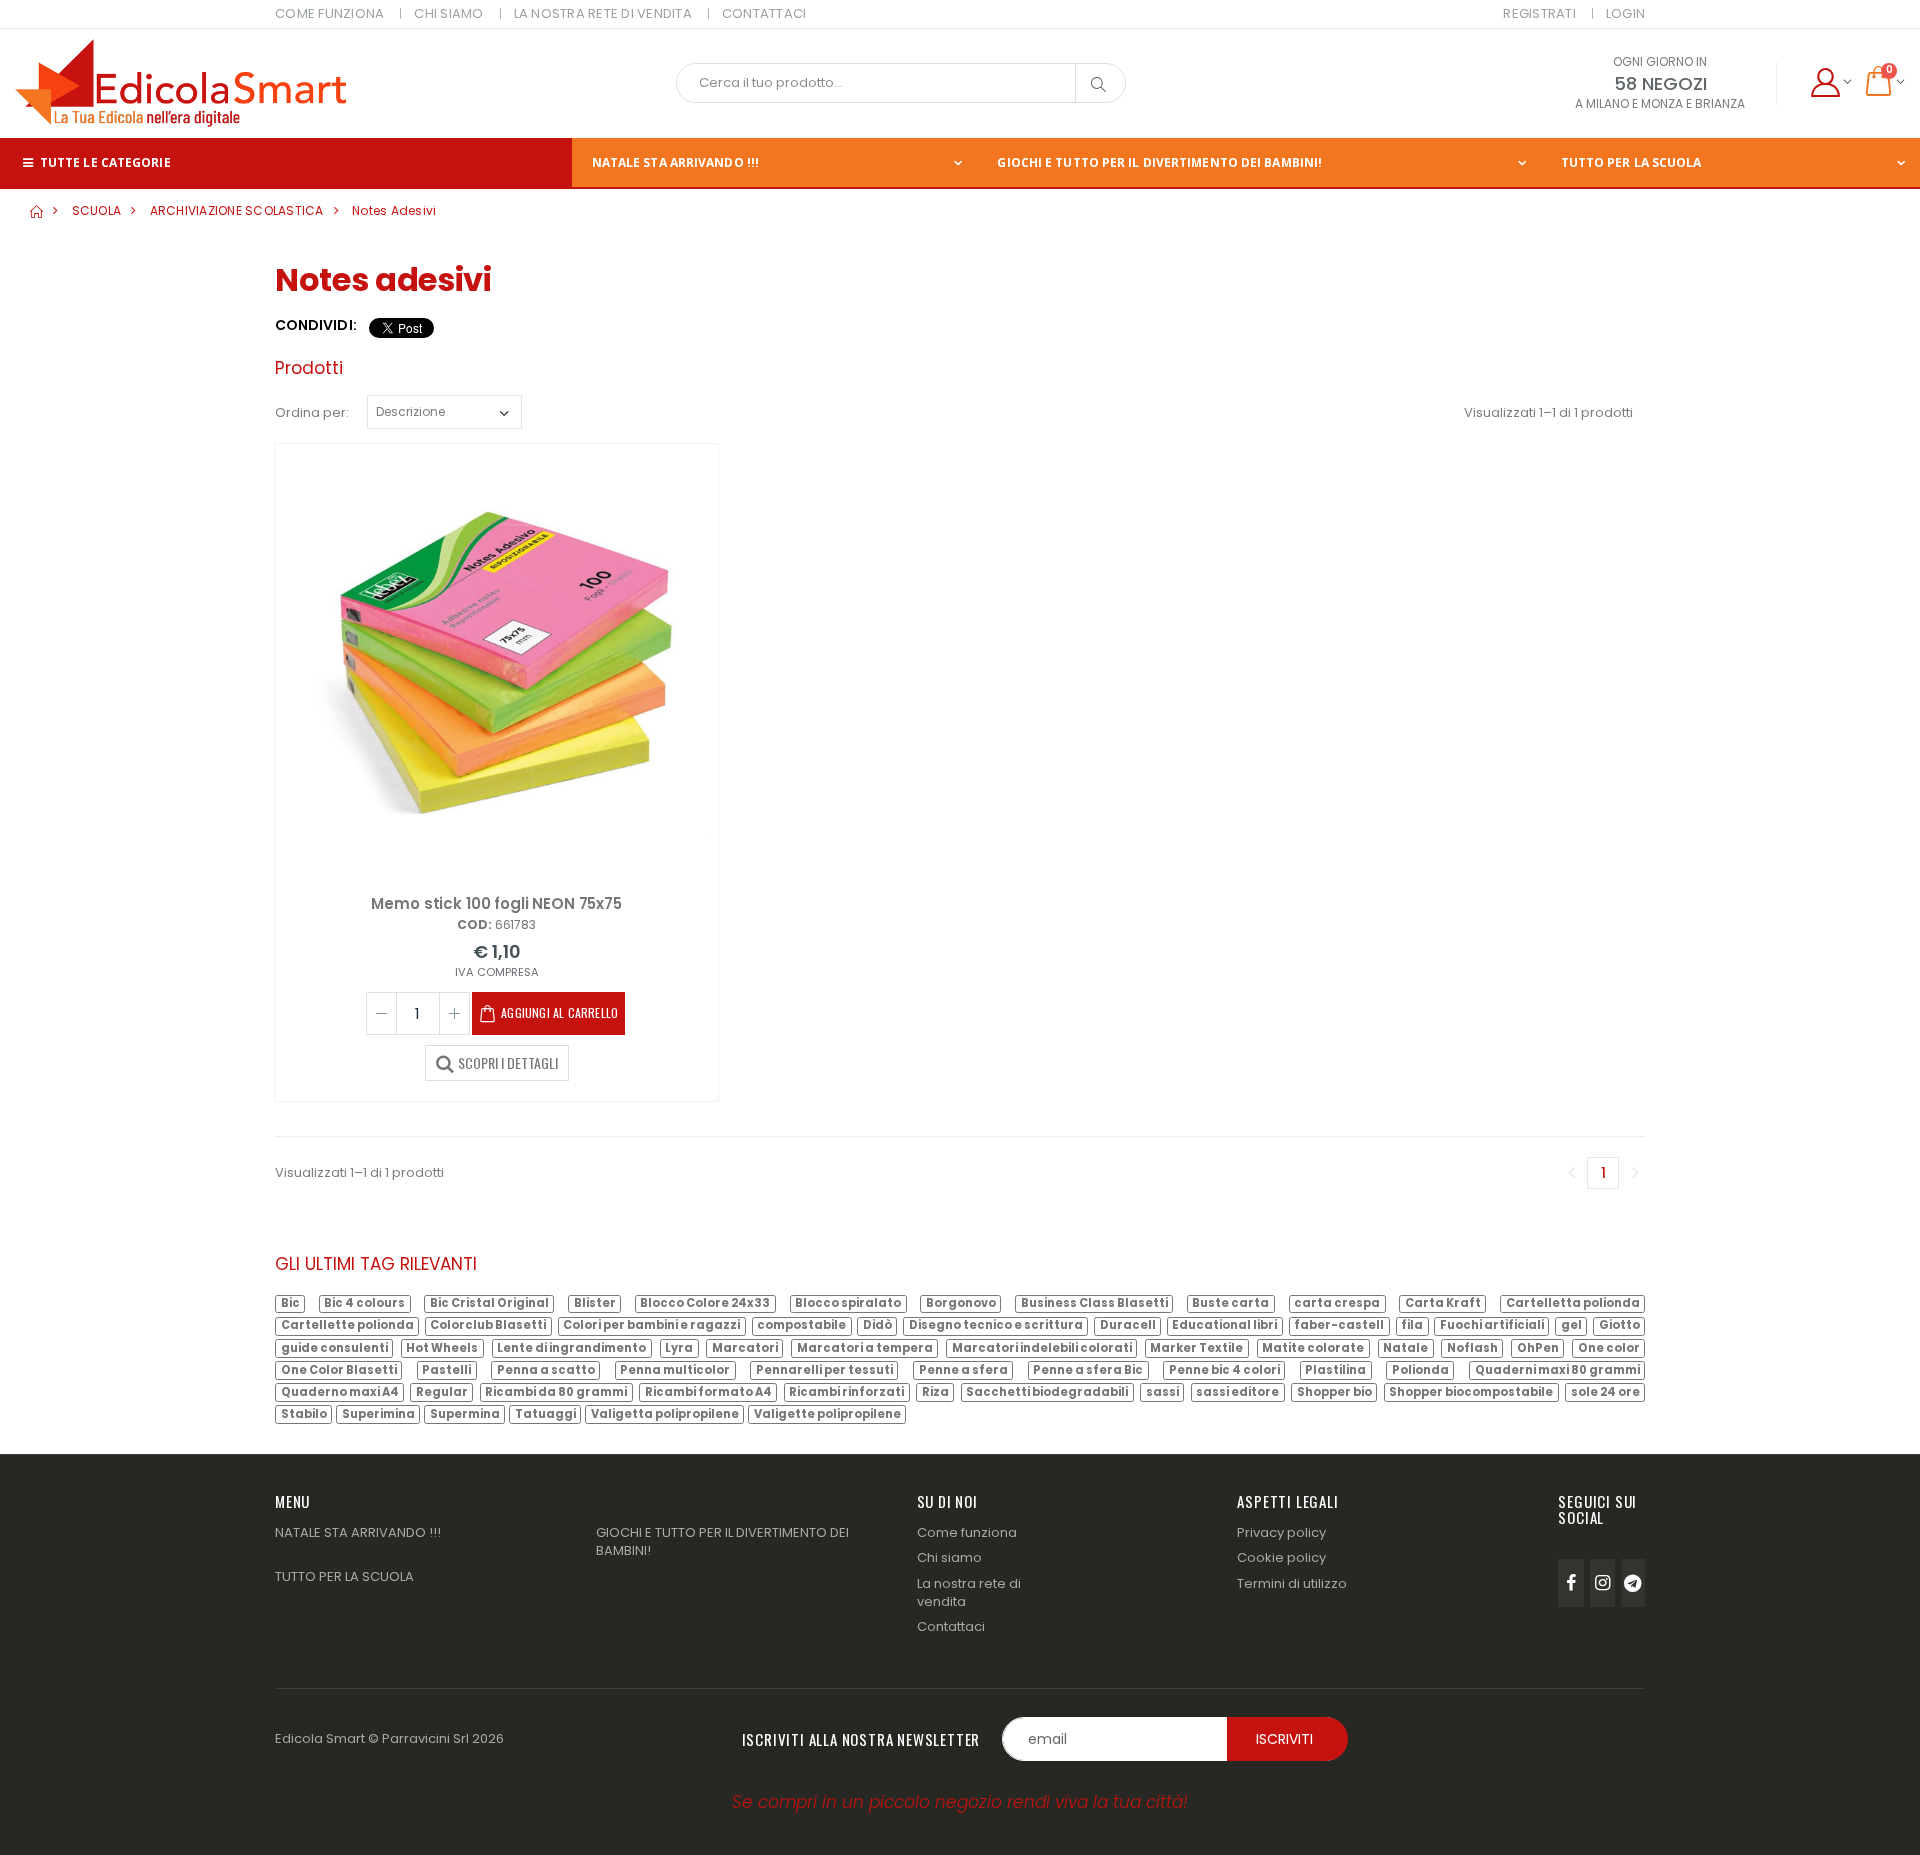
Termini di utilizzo (1292, 1583)
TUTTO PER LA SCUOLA (1631, 162)
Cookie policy (1281, 1557)
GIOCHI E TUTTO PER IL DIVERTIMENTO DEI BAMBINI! (1159, 162)
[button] (1830, 83)
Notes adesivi (394, 210)
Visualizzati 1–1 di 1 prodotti (1548, 412)
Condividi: (316, 325)
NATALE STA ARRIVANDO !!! (675, 162)
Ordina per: (312, 412)
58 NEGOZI (1660, 83)
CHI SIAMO (448, 13)
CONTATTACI (764, 13)
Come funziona (967, 1532)
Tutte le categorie (104, 162)
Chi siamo (949, 1557)
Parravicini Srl (425, 1738)
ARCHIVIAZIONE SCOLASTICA (237, 210)
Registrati (1539, 13)
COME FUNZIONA (329, 13)
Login (1625, 13)
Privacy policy (1281, 1532)
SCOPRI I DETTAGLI (508, 1062)
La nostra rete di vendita (969, 1592)
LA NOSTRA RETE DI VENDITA (603, 13)
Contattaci (951, 1626)
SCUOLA (97, 210)
